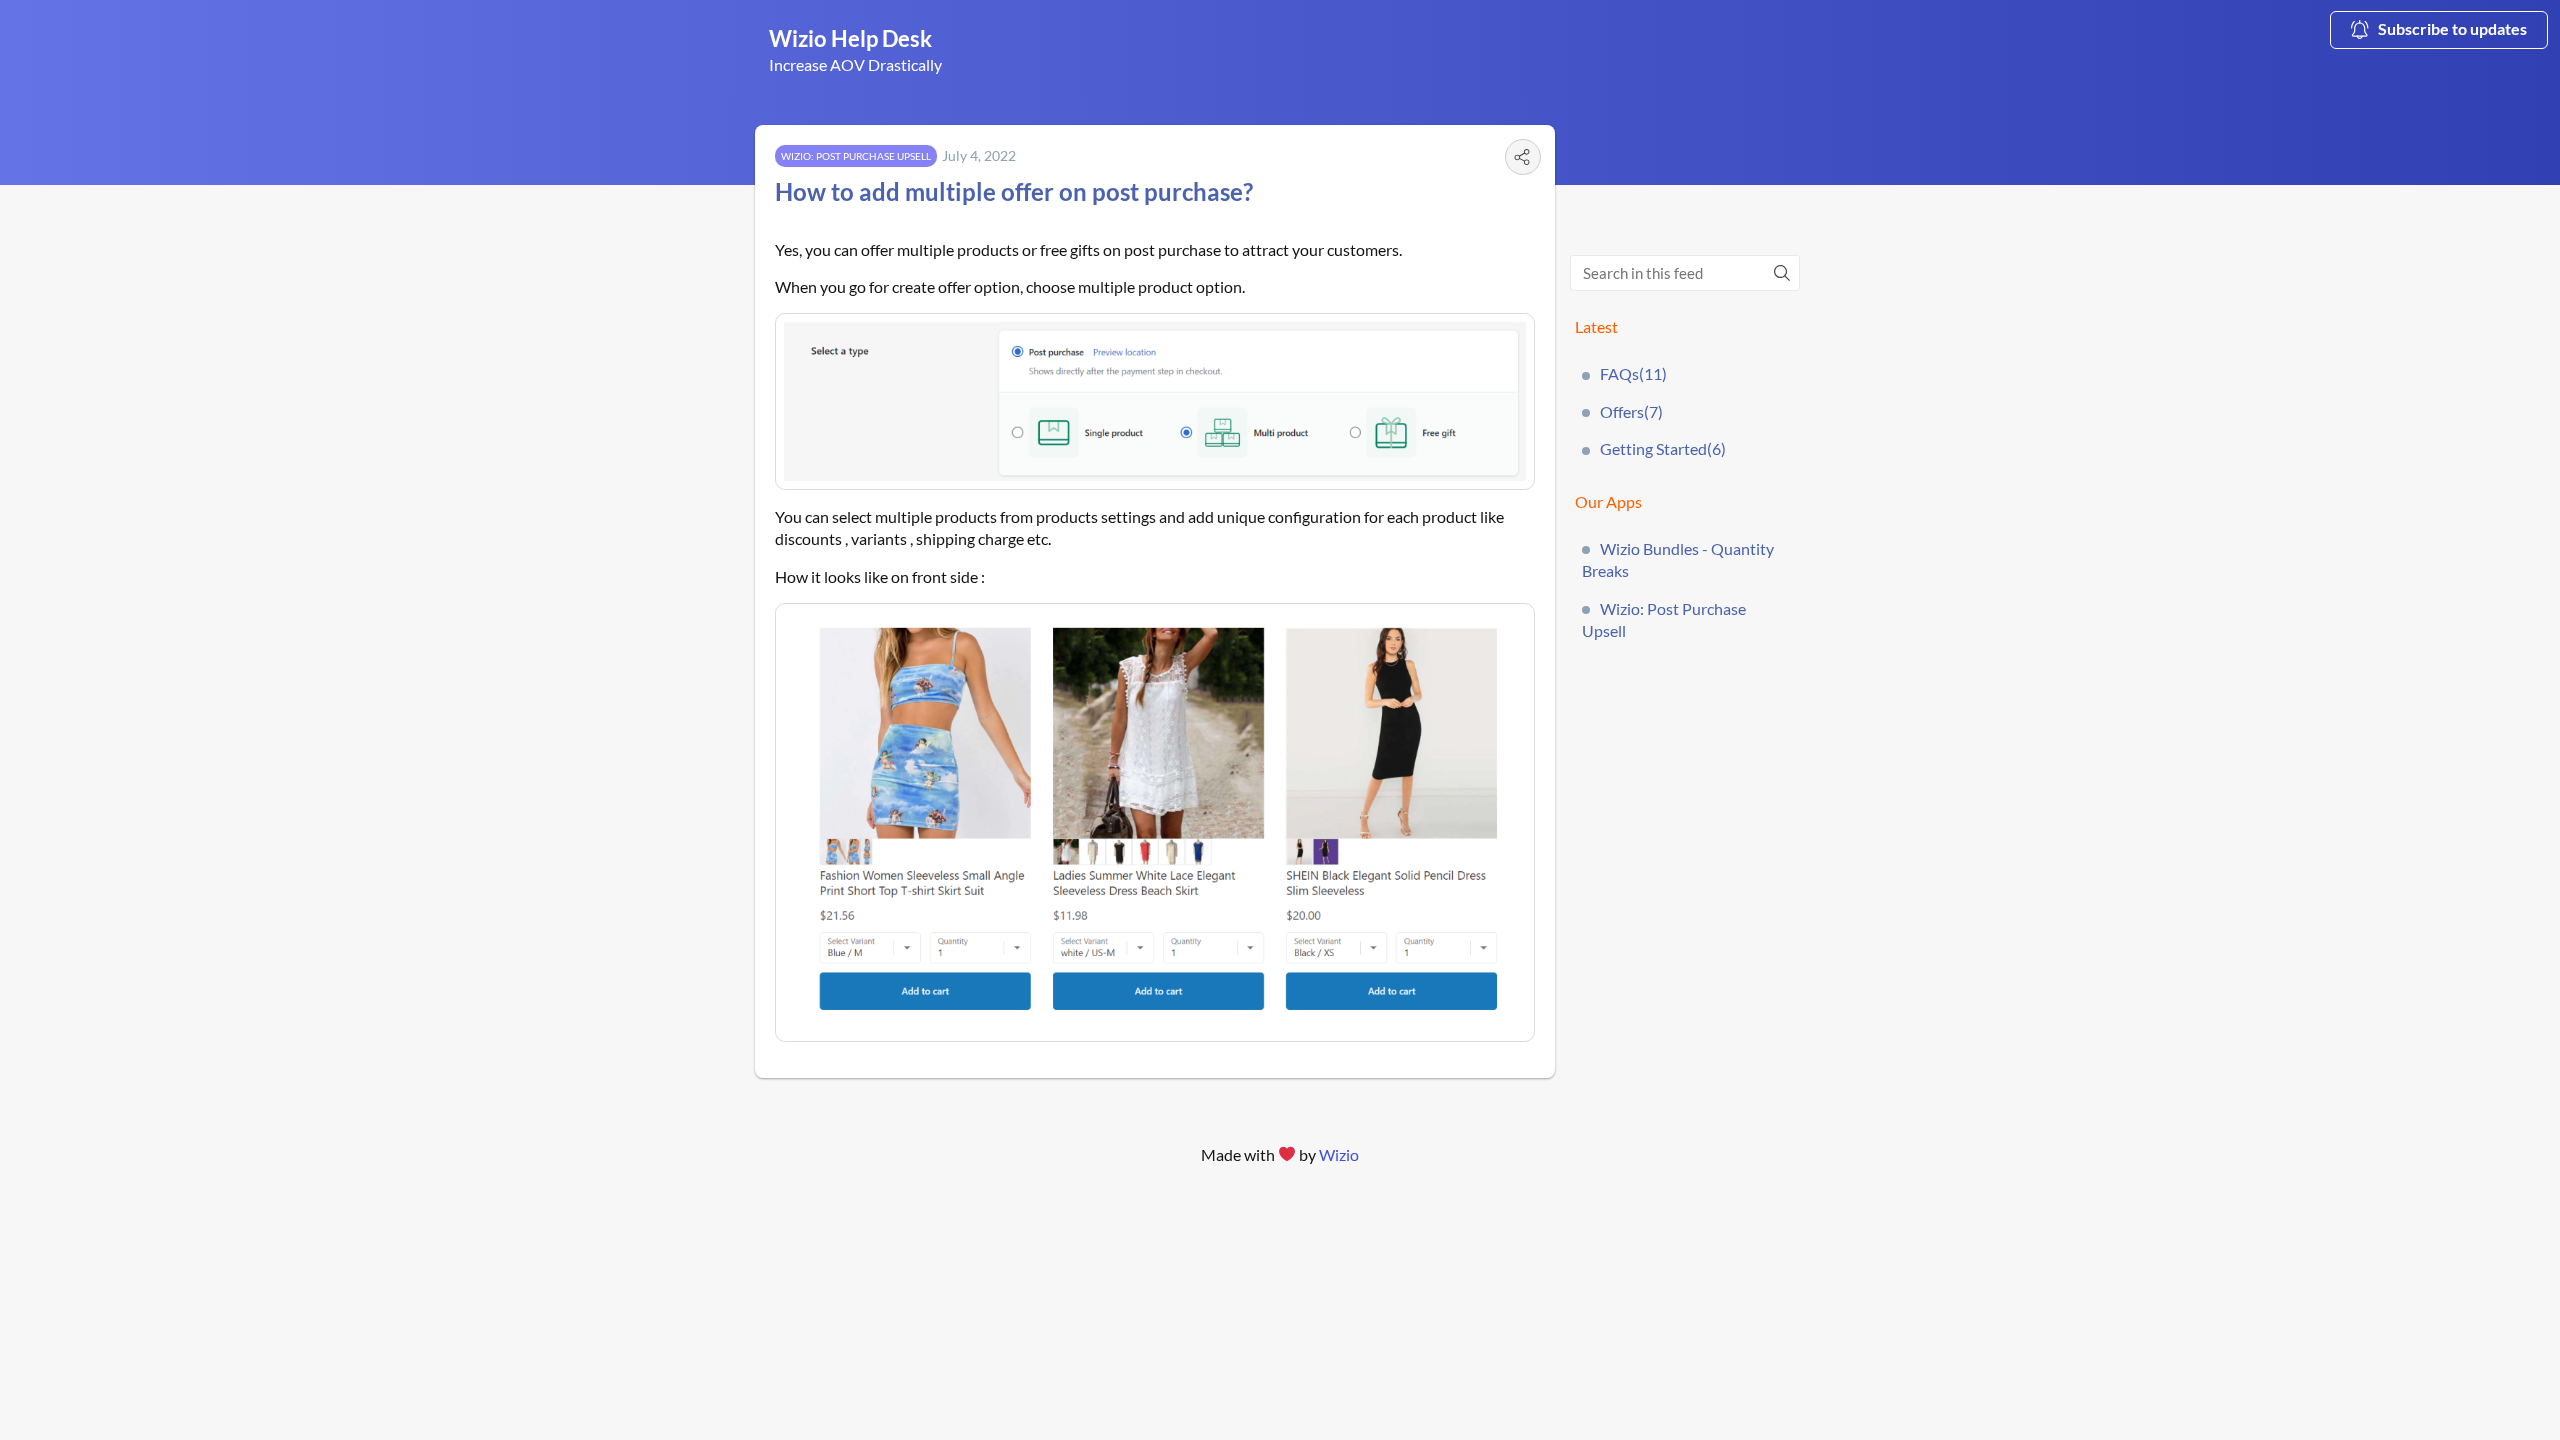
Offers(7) (1631, 411)
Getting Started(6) (1663, 448)
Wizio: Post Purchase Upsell (1664, 619)
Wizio (1339, 1154)
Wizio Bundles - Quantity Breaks (1678, 559)
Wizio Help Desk (850, 38)
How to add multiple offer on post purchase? (1014, 191)
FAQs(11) (1633, 373)
